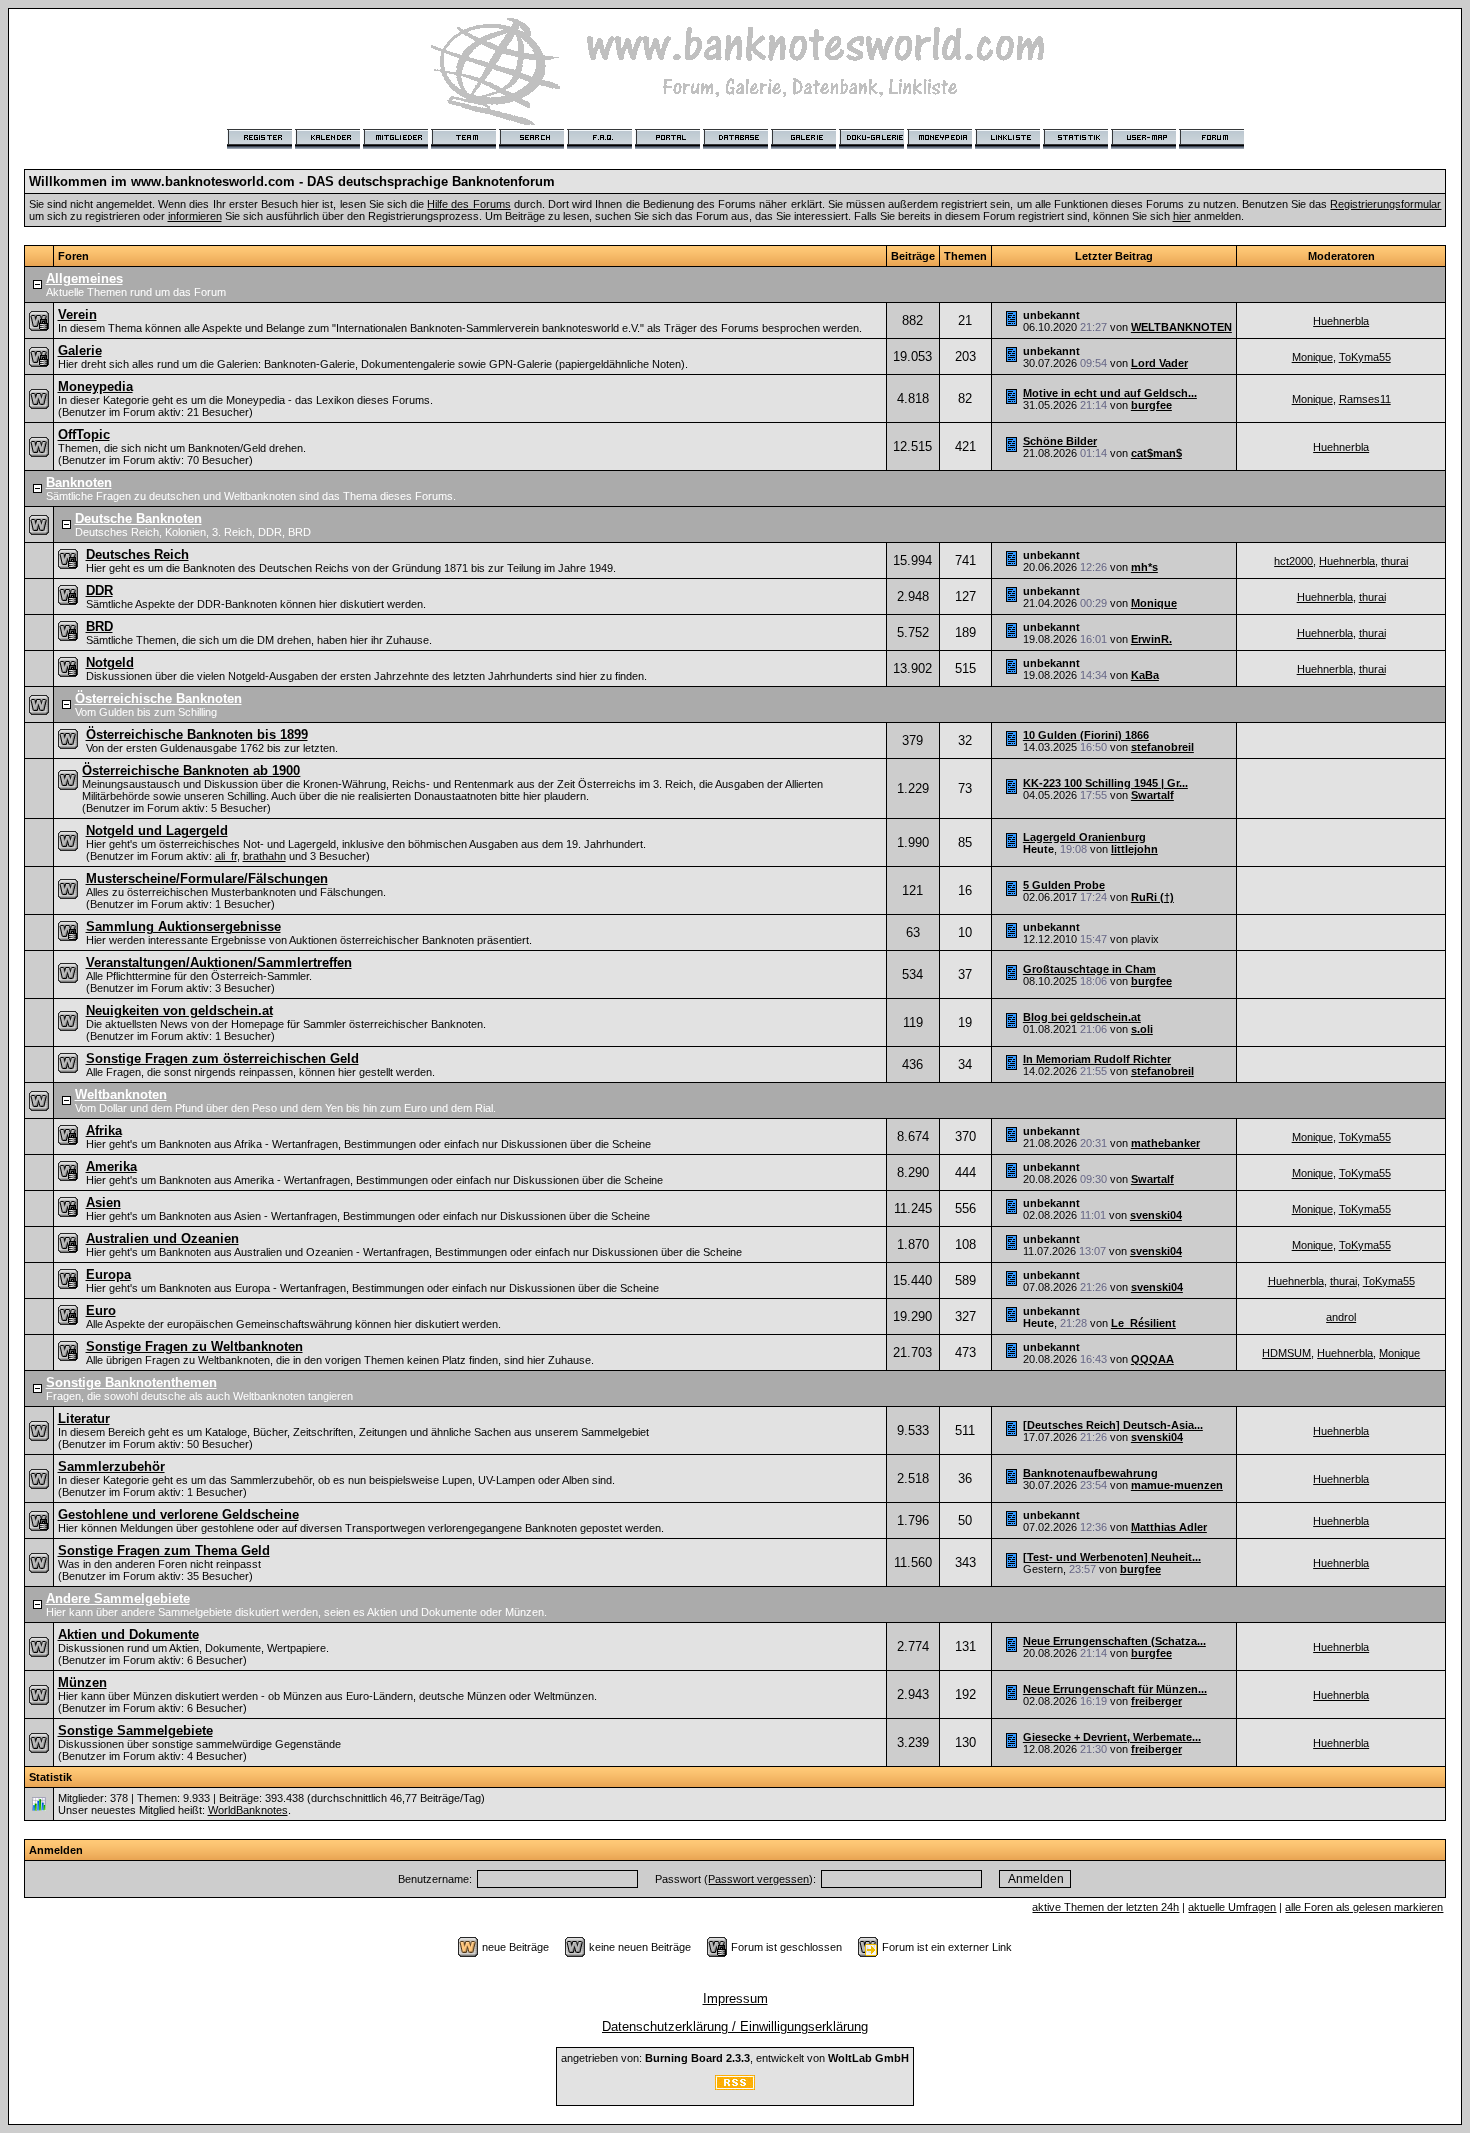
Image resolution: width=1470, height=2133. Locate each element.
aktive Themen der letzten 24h (1105, 1907)
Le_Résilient (1143, 1323)
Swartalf (1152, 795)
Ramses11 (1365, 399)
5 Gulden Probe (1064, 885)
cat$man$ (1156, 453)
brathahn (264, 856)
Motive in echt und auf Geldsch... (1110, 393)
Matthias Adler (1169, 1527)
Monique (1312, 357)
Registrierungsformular (1385, 204)
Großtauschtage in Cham (1089, 969)
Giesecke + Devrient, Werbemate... (1112, 1737)
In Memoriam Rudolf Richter (1097, 1059)
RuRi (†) (1152, 897)
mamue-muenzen (1177, 1485)
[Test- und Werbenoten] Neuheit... (1112, 1557)
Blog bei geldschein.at (1082, 1017)
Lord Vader (1159, 363)
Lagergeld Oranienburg (1084, 837)
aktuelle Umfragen (1232, 1907)
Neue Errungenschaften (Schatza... (1114, 1641)
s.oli (1142, 1029)
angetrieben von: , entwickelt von (735, 2058)
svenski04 (1156, 1215)
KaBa (1145, 675)
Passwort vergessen (758, 1879)
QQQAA (1152, 1359)
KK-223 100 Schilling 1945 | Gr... (1105, 783)
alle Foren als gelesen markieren (1364, 1907)
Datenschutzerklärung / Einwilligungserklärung (735, 2026)
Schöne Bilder (1060, 441)
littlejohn (1134, 849)
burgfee (1151, 405)
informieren (195, 216)
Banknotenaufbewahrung (1090, 1473)
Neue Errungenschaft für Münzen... (1115, 1689)
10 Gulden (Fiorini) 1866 (1086, 735)
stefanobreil (1162, 747)
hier (1182, 216)
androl (1341, 1317)
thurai (1394, 561)
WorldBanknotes (248, 1810)
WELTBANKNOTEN (1181, 327)
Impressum (735, 1998)
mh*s (1144, 567)
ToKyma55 (1365, 357)
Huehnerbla (1341, 321)
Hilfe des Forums (468, 204)
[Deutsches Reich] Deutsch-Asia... (1113, 1425)
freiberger (1156, 1701)
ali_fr (226, 856)
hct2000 (1293, 561)
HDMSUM (1286, 1353)
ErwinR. (1151, 639)
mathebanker (1165, 1143)
